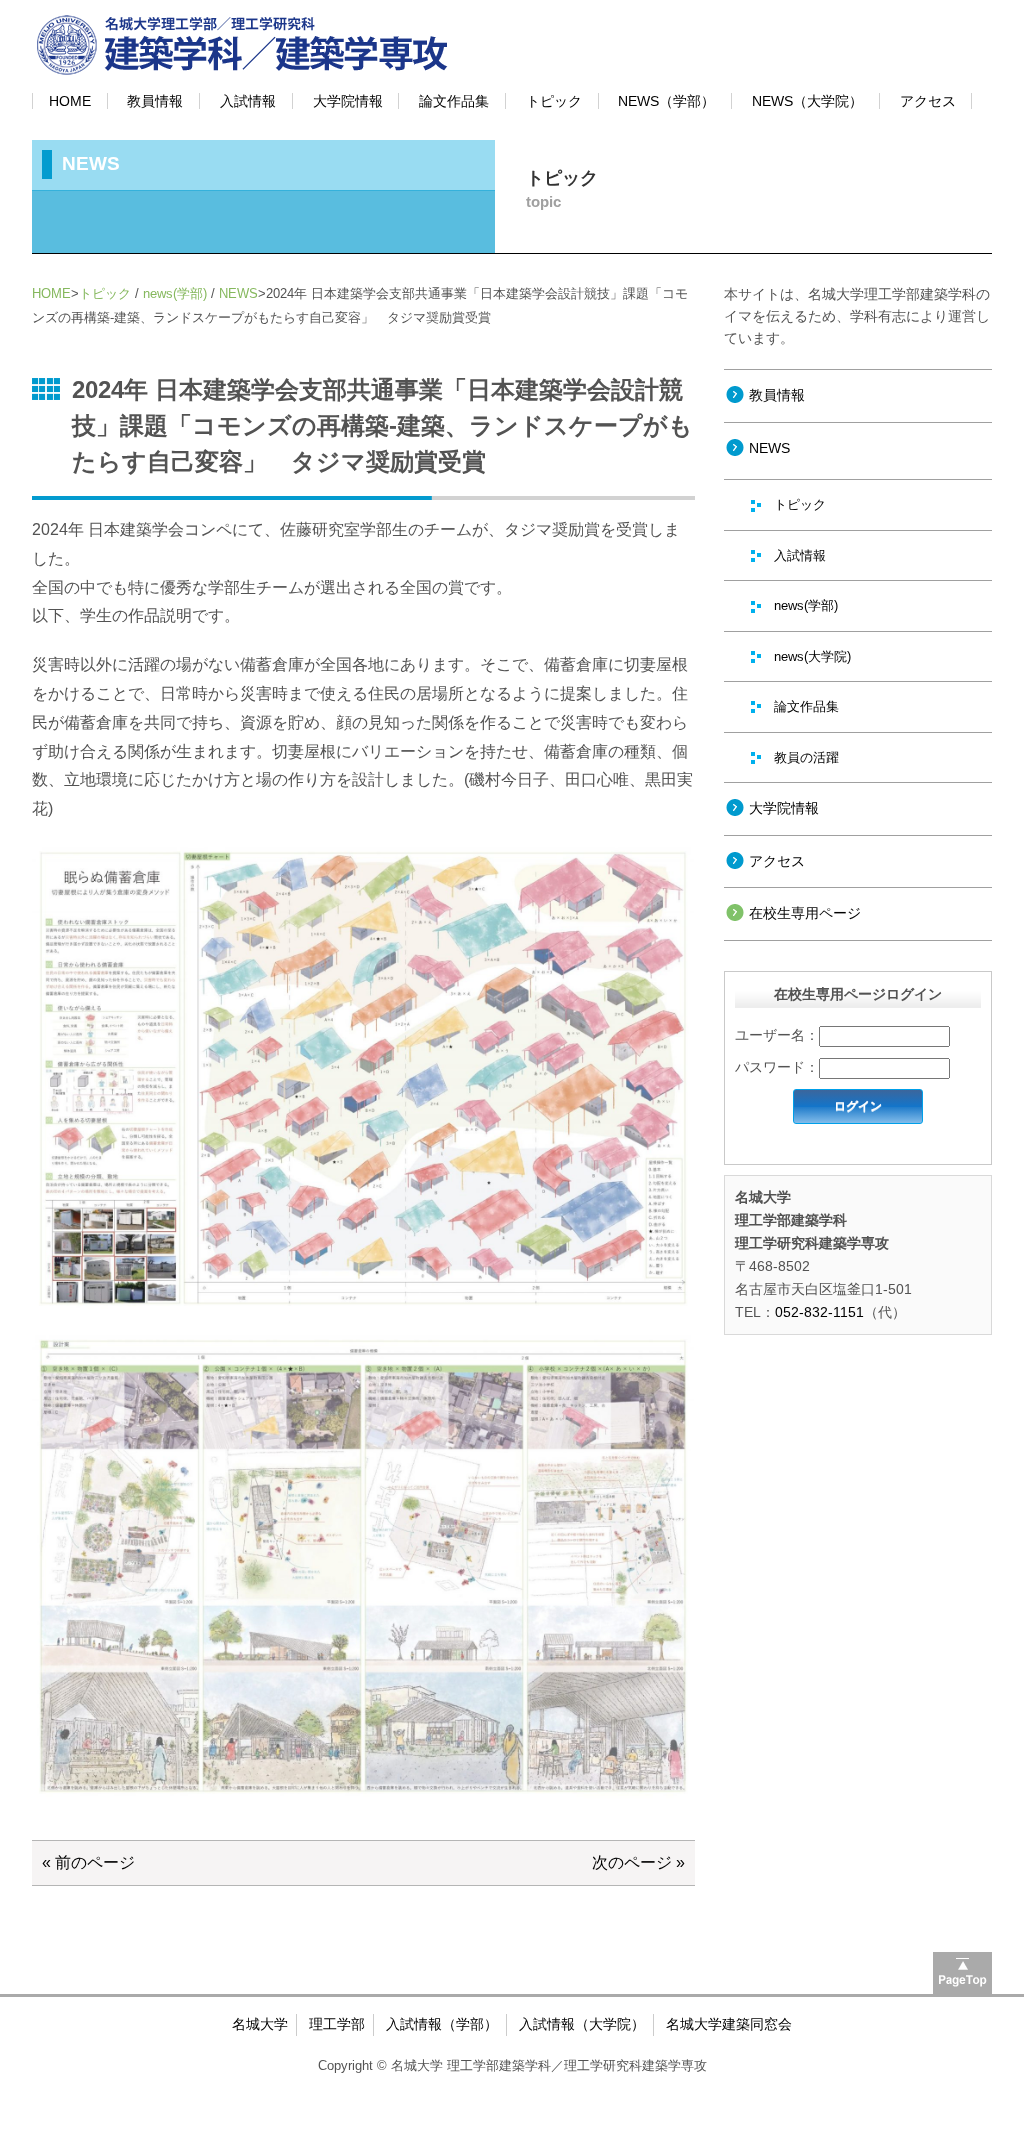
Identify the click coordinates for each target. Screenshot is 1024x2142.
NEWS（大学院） (807, 101)
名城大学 (260, 2024)
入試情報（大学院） (582, 2024)
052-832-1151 (819, 1312)
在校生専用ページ (805, 913)
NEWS (238, 293)
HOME (70, 101)
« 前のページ (88, 1862)
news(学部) (175, 293)
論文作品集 (454, 101)
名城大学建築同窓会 (729, 2024)
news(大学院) (812, 656)
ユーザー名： (777, 1035)
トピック (554, 101)
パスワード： (777, 1067)
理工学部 (337, 2024)
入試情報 (248, 101)
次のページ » (638, 1862)
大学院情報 (348, 101)
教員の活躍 (806, 757)
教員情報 (155, 101)
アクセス (928, 101)
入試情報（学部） (442, 2024)
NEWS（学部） (666, 101)
